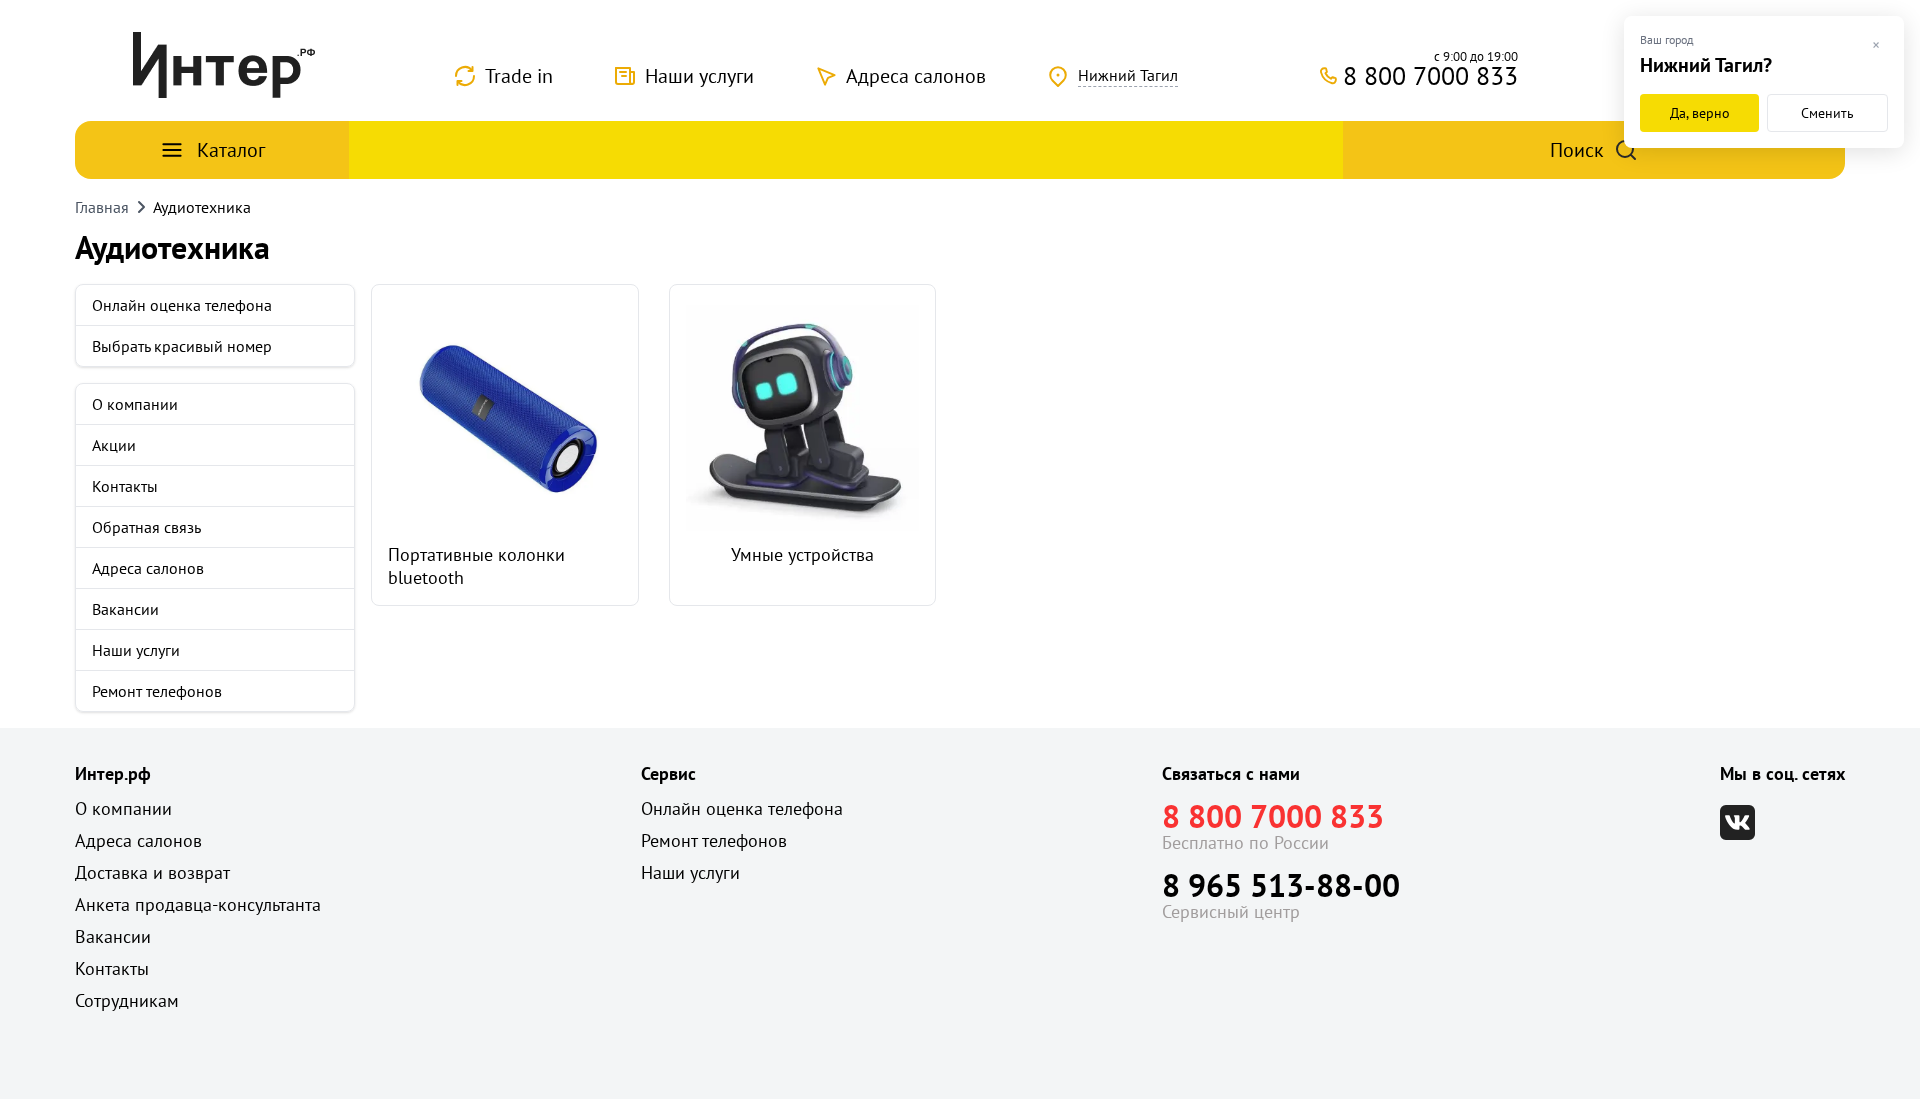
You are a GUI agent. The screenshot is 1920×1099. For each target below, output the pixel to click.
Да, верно (1700, 113)
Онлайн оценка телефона (182, 305)
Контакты (125, 486)
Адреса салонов (916, 76)
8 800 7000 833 (1273, 816)
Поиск (1577, 150)
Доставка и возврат (152, 872)
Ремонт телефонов (157, 691)
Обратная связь (146, 527)
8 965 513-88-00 (1281, 885)
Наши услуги (699, 76)
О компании (135, 404)
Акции (114, 445)
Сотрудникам (127, 1000)
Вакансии (125, 609)
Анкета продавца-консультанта (198, 904)
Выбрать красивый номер (182, 346)
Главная (102, 207)
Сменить (1827, 113)
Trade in (519, 76)
